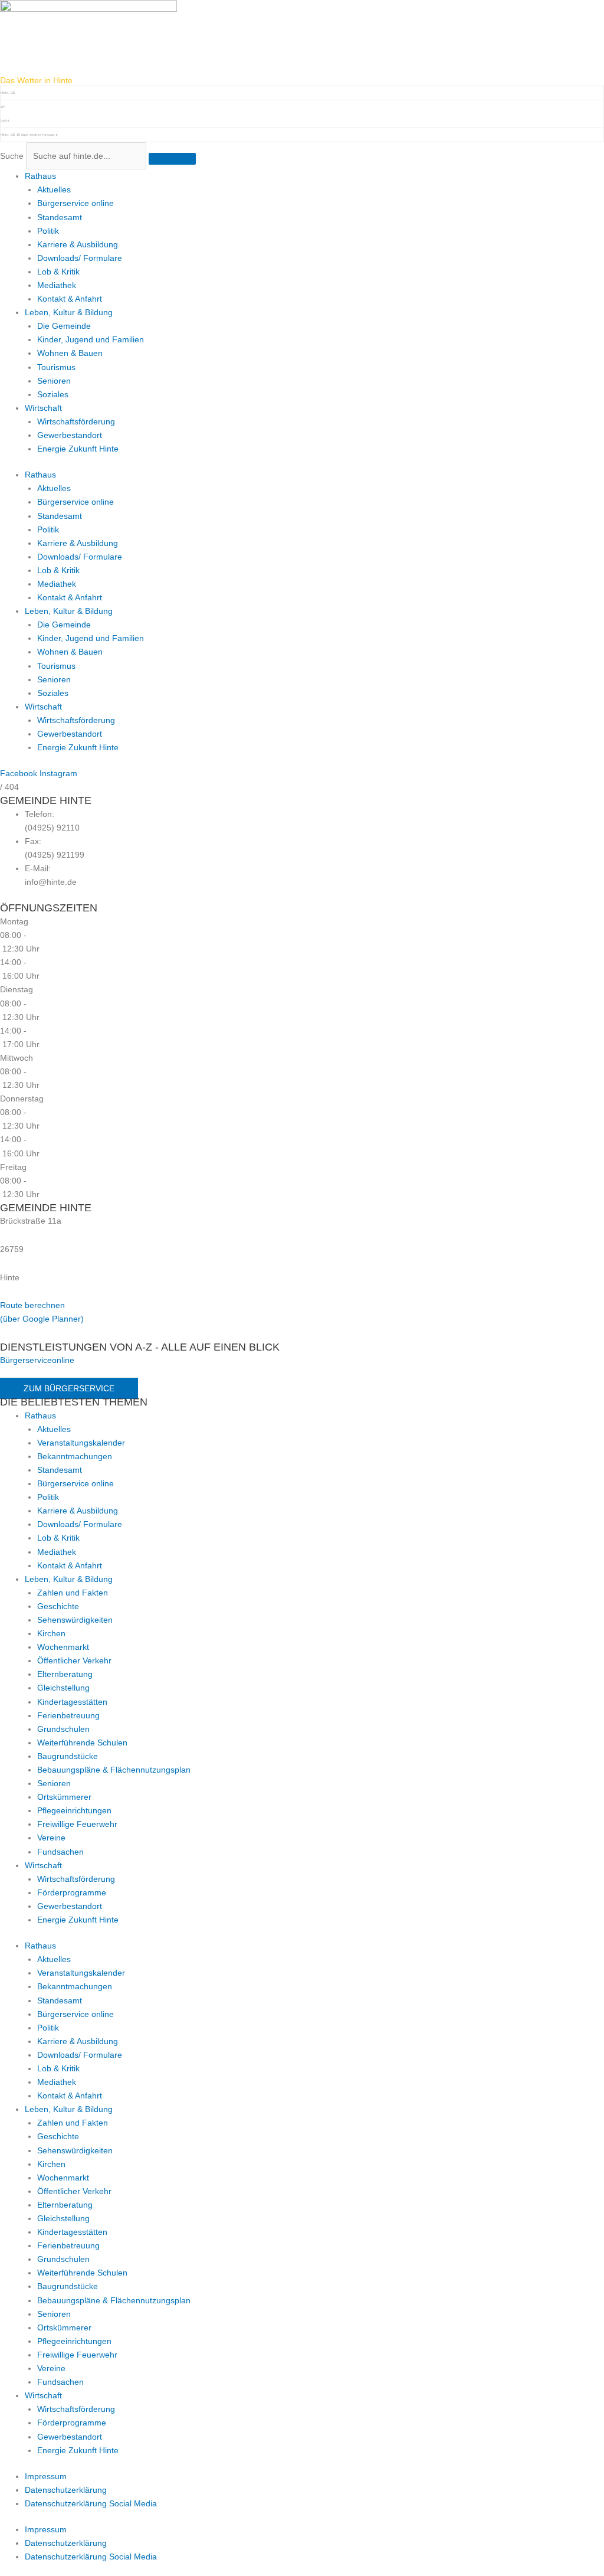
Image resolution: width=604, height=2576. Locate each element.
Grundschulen (63, 1729)
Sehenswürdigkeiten (75, 1620)
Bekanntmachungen (75, 1456)
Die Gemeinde (64, 326)
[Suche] (172, 159)
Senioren (54, 381)
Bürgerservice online (75, 203)
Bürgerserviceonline (37, 1360)
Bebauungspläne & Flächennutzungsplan (114, 1770)
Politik (48, 231)
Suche (12, 156)
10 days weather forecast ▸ (29, 135)
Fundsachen (60, 1852)
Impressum (46, 2476)
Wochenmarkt (63, 1647)
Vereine (51, 1838)
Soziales (53, 394)
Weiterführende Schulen (82, 1743)
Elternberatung (65, 1674)
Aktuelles (54, 189)
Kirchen (51, 1633)
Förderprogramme (72, 1892)
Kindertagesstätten (72, 1702)
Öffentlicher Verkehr (74, 1660)
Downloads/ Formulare (80, 258)
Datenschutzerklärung (66, 2490)
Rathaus (40, 176)
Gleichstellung (63, 1688)
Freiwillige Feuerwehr (77, 1824)
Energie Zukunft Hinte (78, 449)
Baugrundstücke (68, 1756)
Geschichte (58, 1606)
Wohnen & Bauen (70, 353)
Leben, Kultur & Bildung (69, 312)
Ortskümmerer (64, 1797)
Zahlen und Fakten (73, 1593)
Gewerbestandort (70, 435)
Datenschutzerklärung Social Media (91, 2503)
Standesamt (60, 217)
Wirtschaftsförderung (76, 421)
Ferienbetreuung (68, 1715)
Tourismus (56, 367)
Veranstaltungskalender (81, 1443)
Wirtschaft (43, 408)
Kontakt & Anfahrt (70, 299)
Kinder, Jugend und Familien (91, 339)
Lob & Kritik (58, 272)
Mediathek (57, 285)
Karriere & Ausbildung (78, 244)
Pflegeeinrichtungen (74, 1810)
